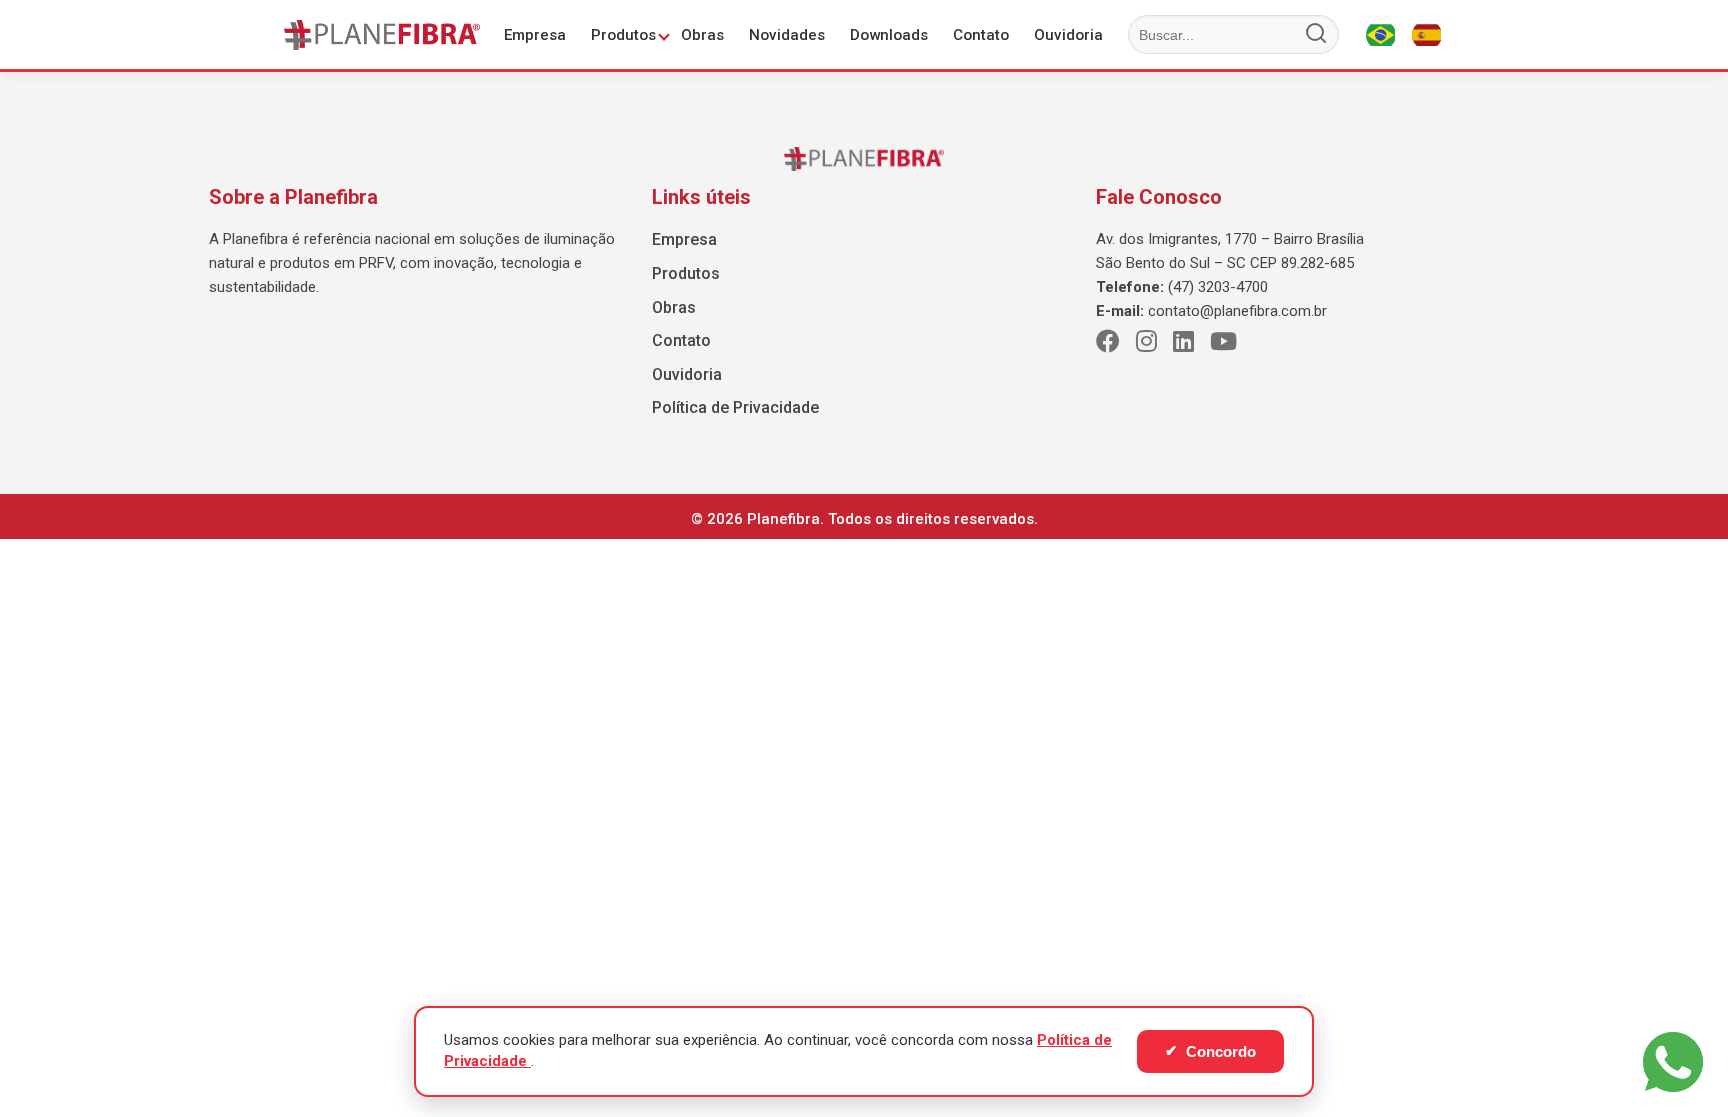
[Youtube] (1223, 342)
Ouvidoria (1068, 35)
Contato (981, 35)
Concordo (1210, 1051)
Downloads (889, 35)
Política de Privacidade (735, 407)
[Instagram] (1146, 342)
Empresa (535, 35)
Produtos (623, 35)
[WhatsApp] (1673, 1062)
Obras (702, 35)
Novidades (787, 35)
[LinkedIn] (1183, 342)
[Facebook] (1108, 342)
